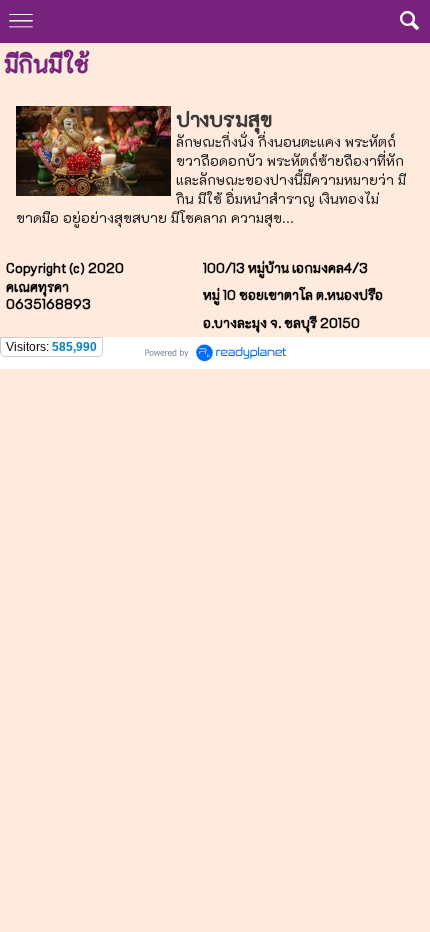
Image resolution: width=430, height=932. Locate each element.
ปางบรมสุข (224, 119)
